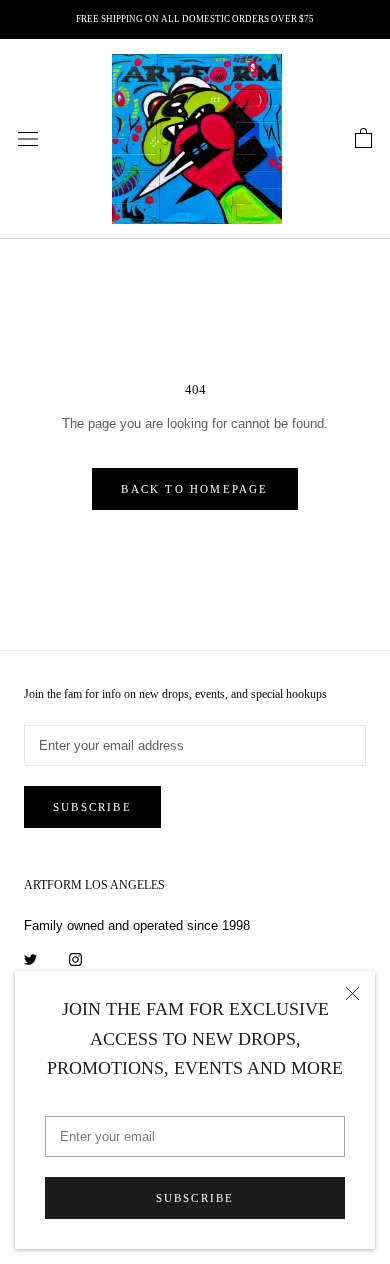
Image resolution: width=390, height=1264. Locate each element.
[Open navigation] (28, 139)
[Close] (352, 993)
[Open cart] (363, 139)
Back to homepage (194, 489)
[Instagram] (75, 958)
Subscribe (195, 1198)
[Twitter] (30, 958)
